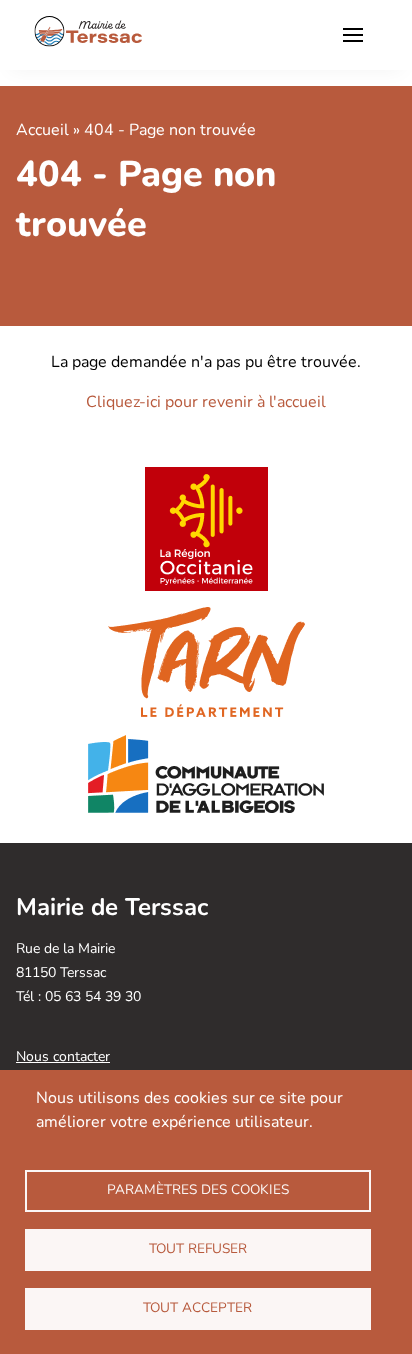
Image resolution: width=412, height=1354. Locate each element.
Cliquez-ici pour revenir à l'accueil (206, 402)
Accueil (42, 130)
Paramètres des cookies (198, 1189)
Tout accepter (197, 1307)
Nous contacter (63, 1056)
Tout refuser (198, 1248)
